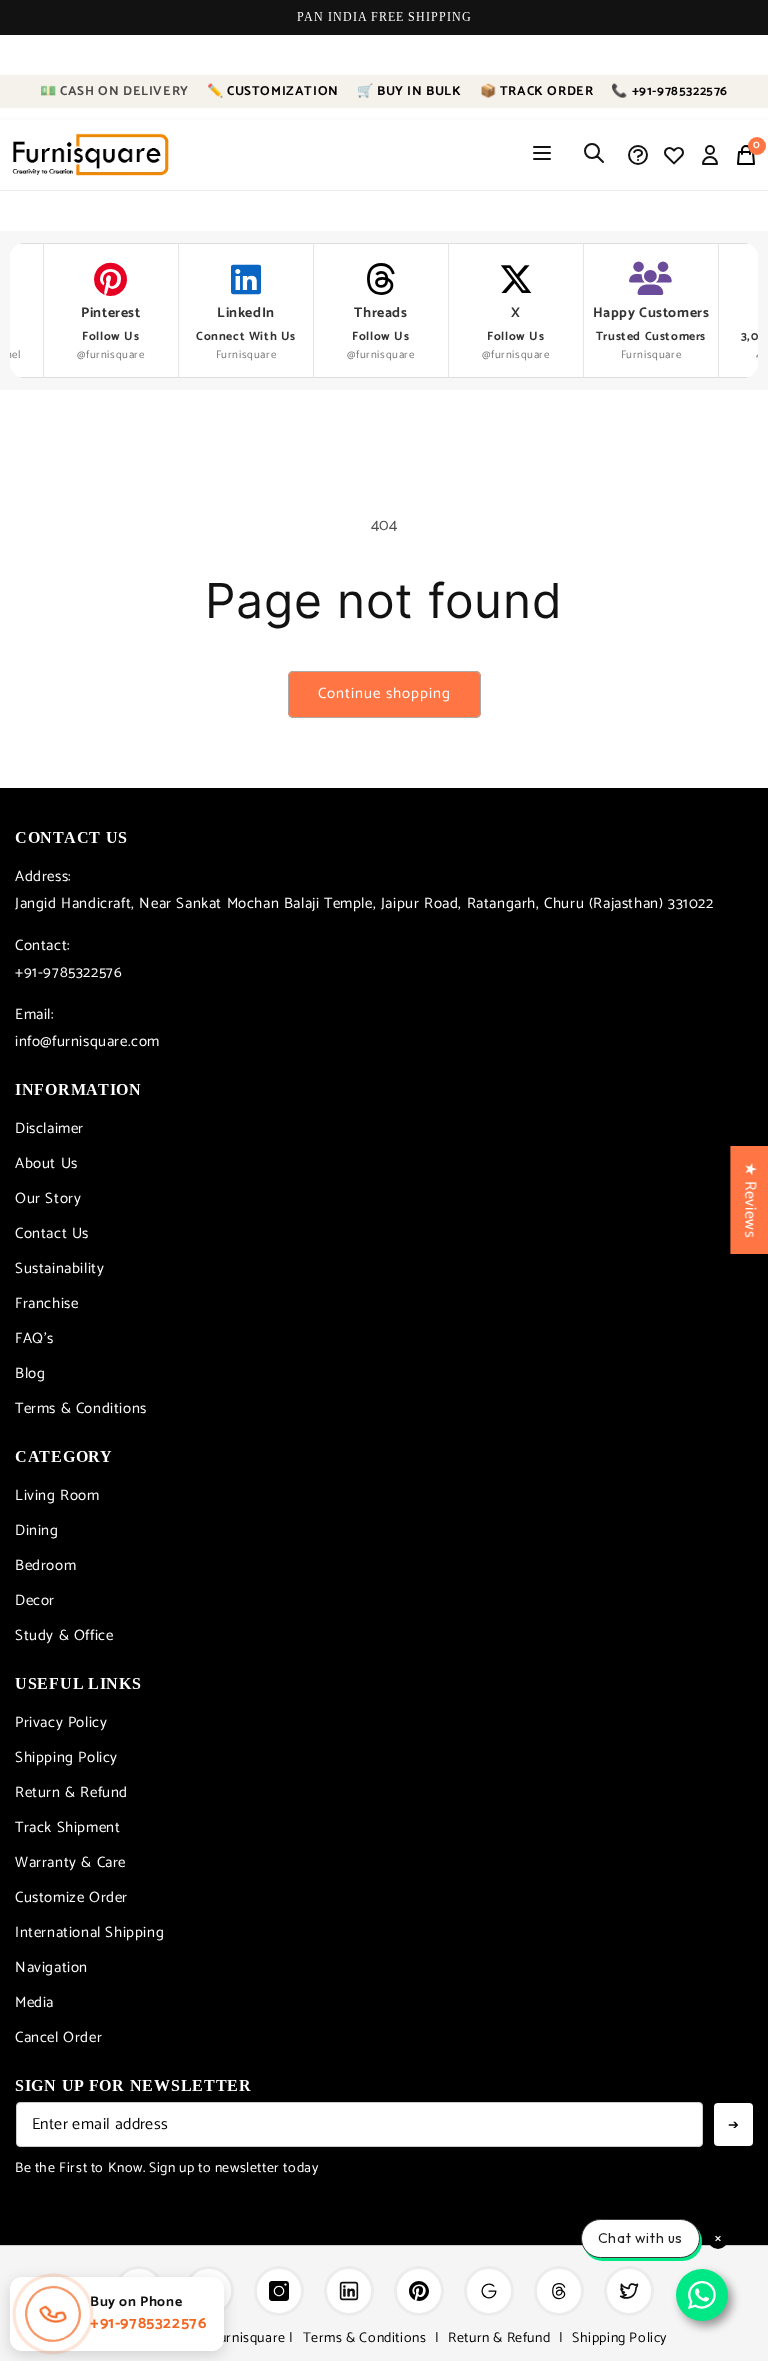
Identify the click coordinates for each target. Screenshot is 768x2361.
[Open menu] (542, 154)
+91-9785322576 (68, 972)
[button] (746, 155)
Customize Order (71, 1897)
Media (34, 2002)
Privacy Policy (61, 1722)
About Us (46, 1163)
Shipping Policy (66, 1757)
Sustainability (59, 1268)
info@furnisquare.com (87, 1041)
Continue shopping (384, 693)
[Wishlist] (674, 155)
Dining (37, 1530)
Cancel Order (58, 2037)
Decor (35, 1600)
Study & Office (64, 1635)
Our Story (48, 1198)
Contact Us (52, 1233)
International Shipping (89, 1932)
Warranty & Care (70, 1862)
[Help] (638, 155)
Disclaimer (49, 1128)
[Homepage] (90, 155)
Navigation (51, 1967)
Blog (30, 1373)
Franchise (46, 1303)
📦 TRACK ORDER (537, 91)
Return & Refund (71, 1792)
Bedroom (45, 1565)
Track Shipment (67, 1827)
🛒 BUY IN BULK (409, 91)
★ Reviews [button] (749, 1199)
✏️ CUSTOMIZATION (273, 91)
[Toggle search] (594, 154)
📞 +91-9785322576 (669, 91)
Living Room (57, 1495)
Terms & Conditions (81, 1408)
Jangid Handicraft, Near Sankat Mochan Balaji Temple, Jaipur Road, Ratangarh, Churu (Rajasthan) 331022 (364, 903)
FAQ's (34, 1338)
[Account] (710, 155)
